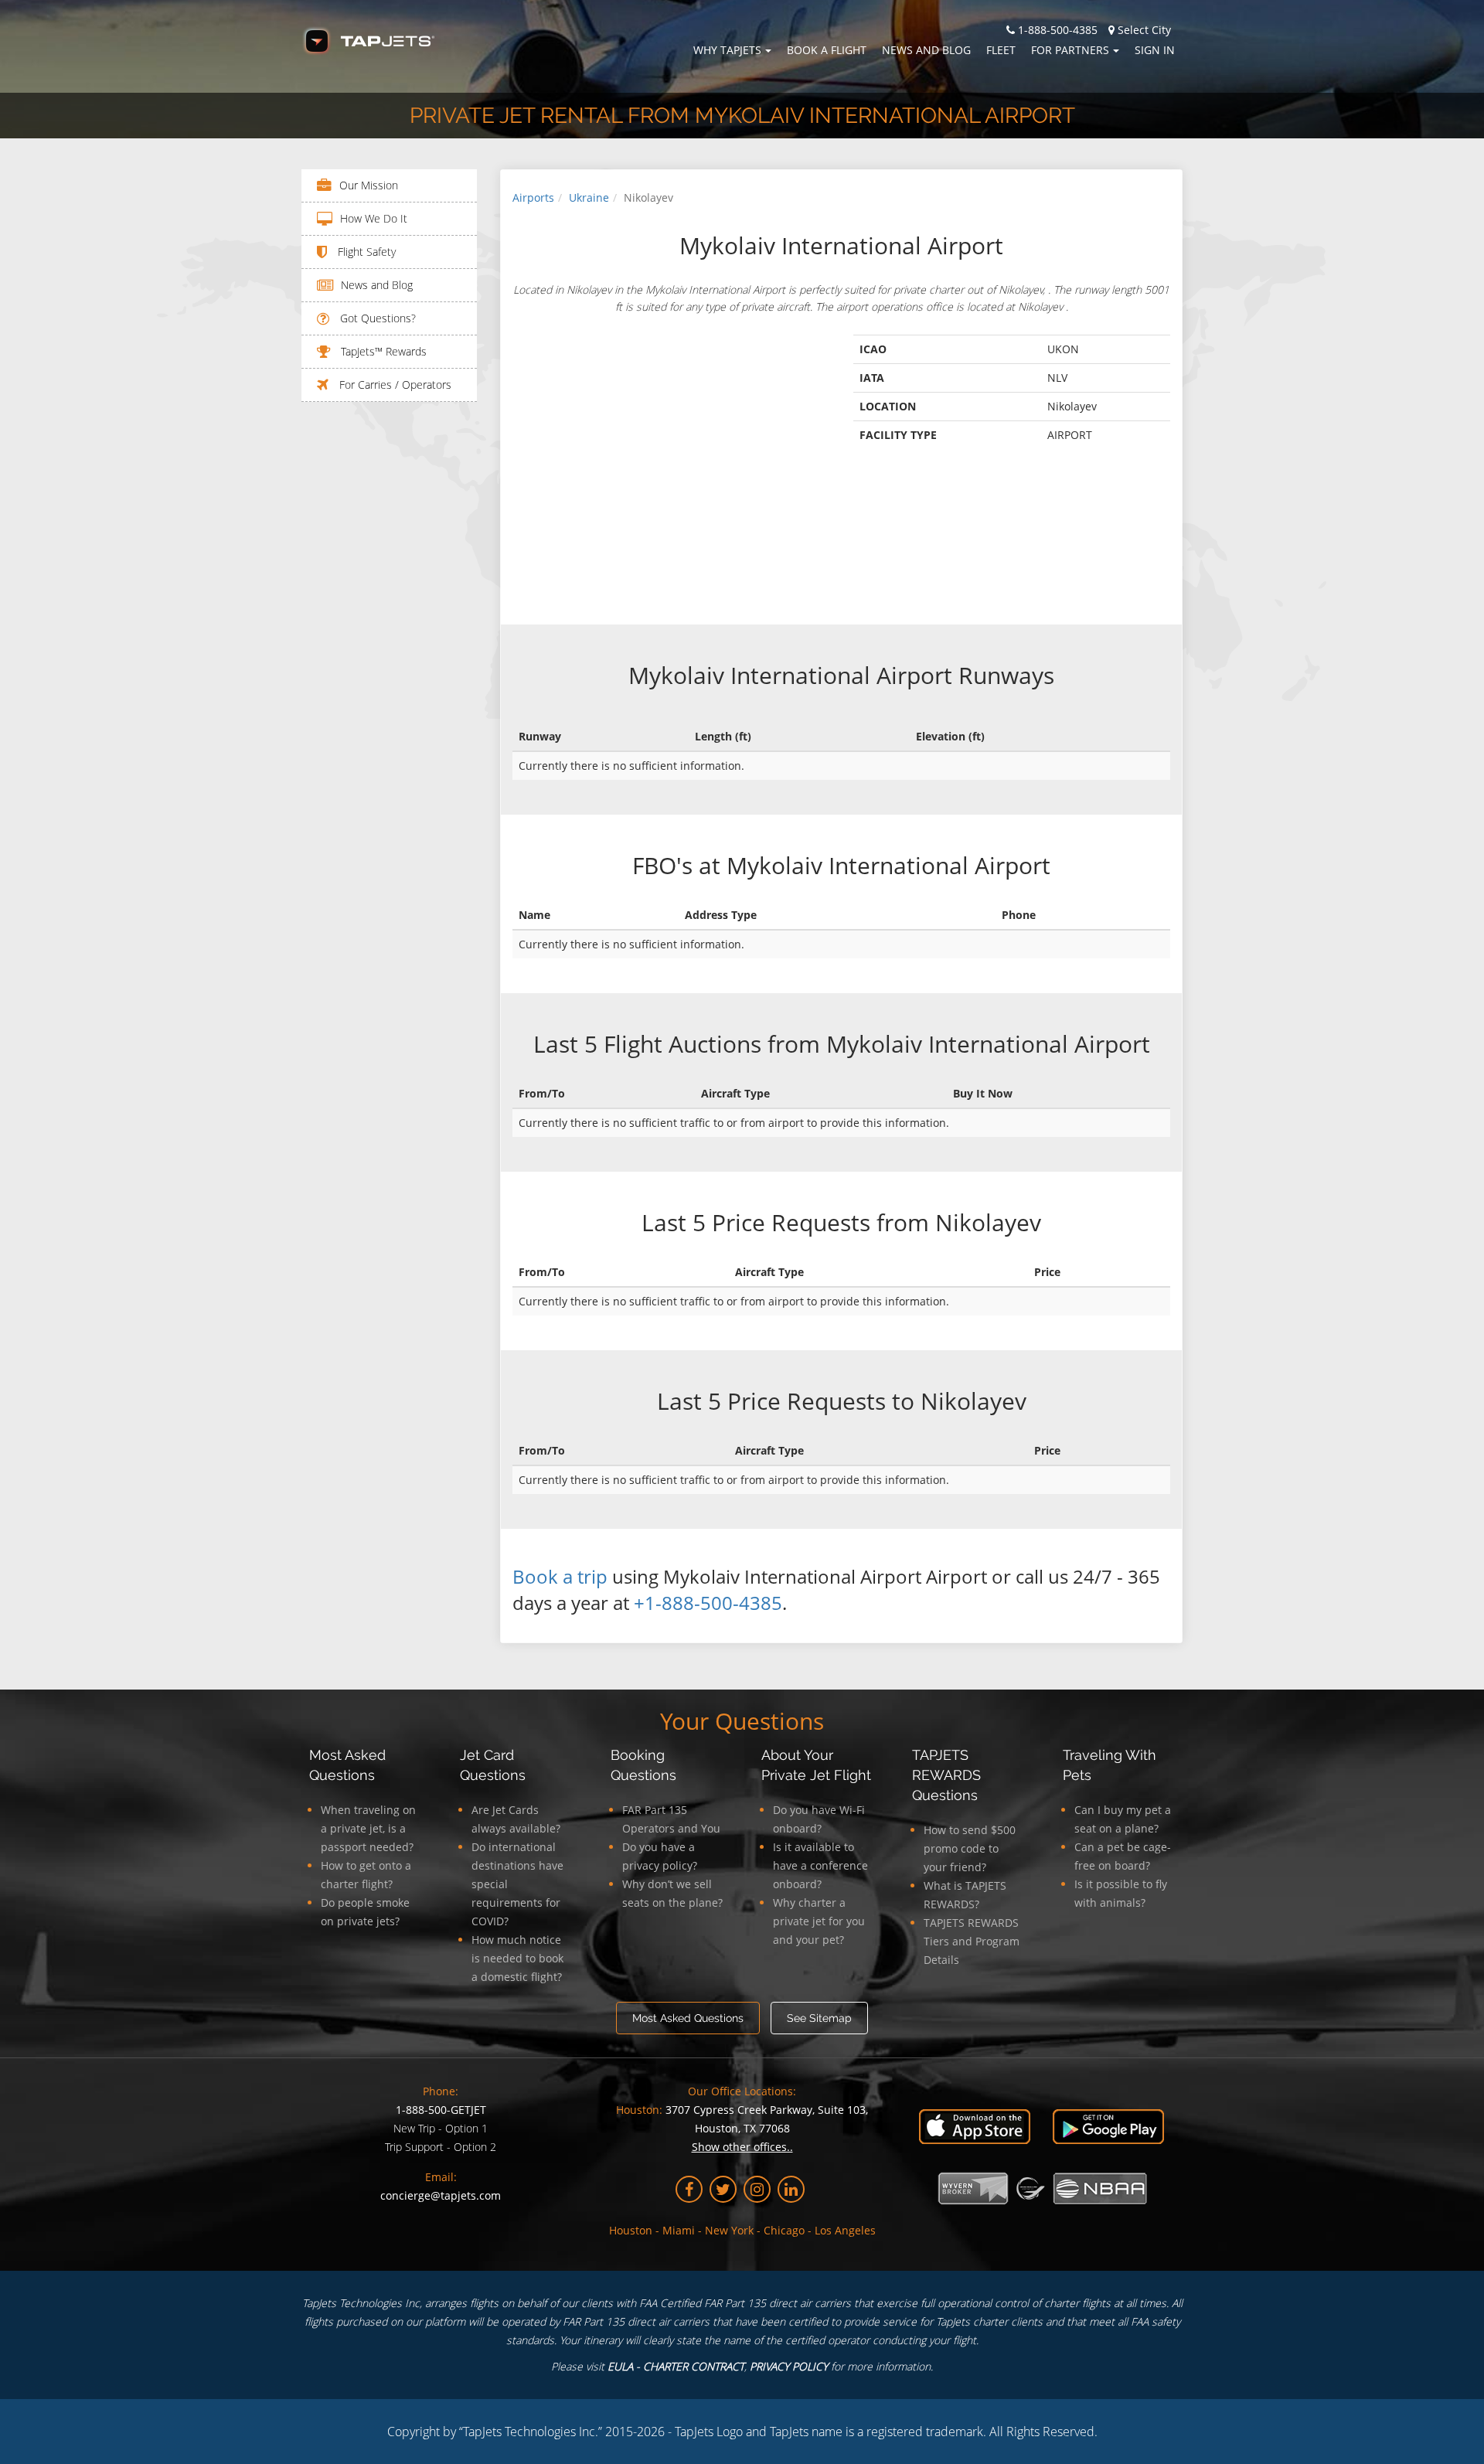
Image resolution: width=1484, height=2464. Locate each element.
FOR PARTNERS (1070, 50)
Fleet (1001, 50)
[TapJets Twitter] (723, 2189)
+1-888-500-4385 (708, 1603)
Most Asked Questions (688, 2018)
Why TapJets (727, 50)
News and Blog (926, 50)
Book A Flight (827, 50)
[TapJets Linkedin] (791, 2189)
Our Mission (369, 185)
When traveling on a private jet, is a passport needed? (368, 1828)
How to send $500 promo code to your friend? (970, 1848)
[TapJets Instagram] (757, 2189)
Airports (533, 197)
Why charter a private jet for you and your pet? (819, 1921)
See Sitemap (819, 2018)
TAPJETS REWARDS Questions (946, 1775)
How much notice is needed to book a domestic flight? (517, 1958)
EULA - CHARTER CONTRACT (676, 2366)
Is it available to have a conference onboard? (820, 1865)
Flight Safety (365, 252)
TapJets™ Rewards (382, 351)
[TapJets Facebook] (689, 2189)
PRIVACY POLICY (789, 2366)
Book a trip (560, 1576)
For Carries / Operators (394, 385)
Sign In (1155, 50)
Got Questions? (376, 318)
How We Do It (374, 218)
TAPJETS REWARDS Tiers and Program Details (972, 1941)
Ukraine (589, 197)
